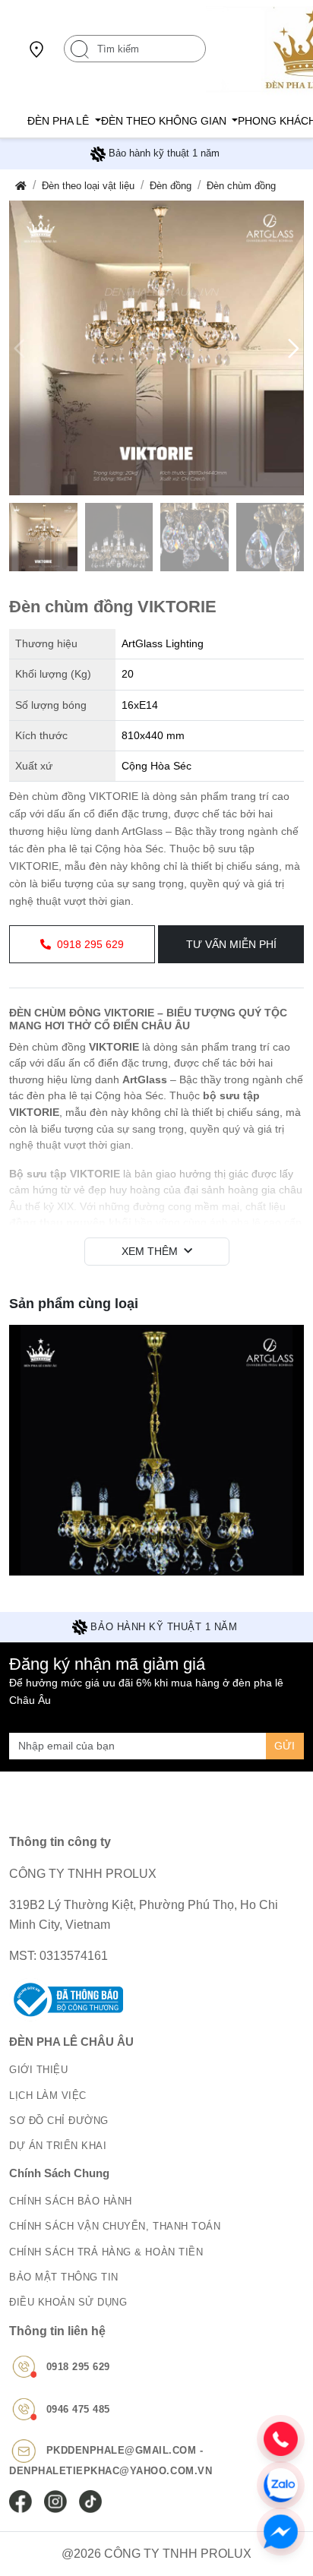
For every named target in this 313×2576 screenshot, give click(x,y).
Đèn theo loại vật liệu (88, 186)
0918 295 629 (90, 944)
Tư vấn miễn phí (231, 944)
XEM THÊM (150, 1251)
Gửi (285, 1746)
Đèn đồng (171, 186)
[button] (294, 348)
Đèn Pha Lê (60, 121)
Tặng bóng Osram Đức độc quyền (164, 153)
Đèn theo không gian (165, 121)
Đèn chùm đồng (241, 186)
